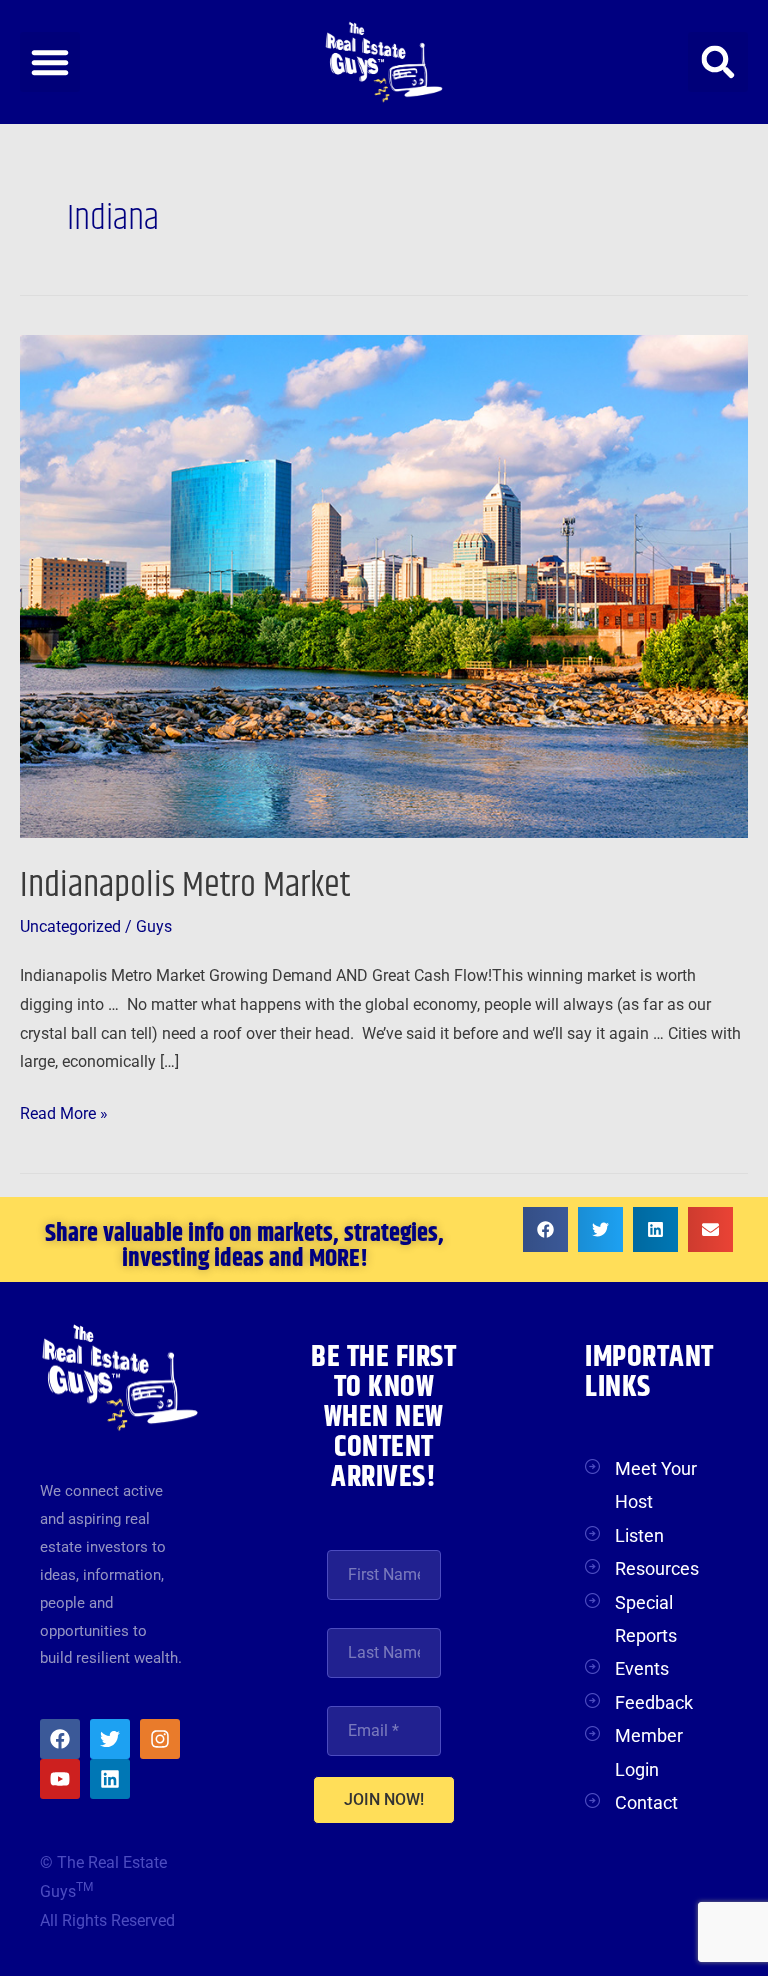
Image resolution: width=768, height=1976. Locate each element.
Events (642, 1668)
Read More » (64, 1111)
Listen (639, 1535)
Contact (646, 1802)
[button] (50, 62)
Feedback (654, 1702)
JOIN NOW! (384, 1799)
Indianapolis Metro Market (185, 885)
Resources (657, 1568)
